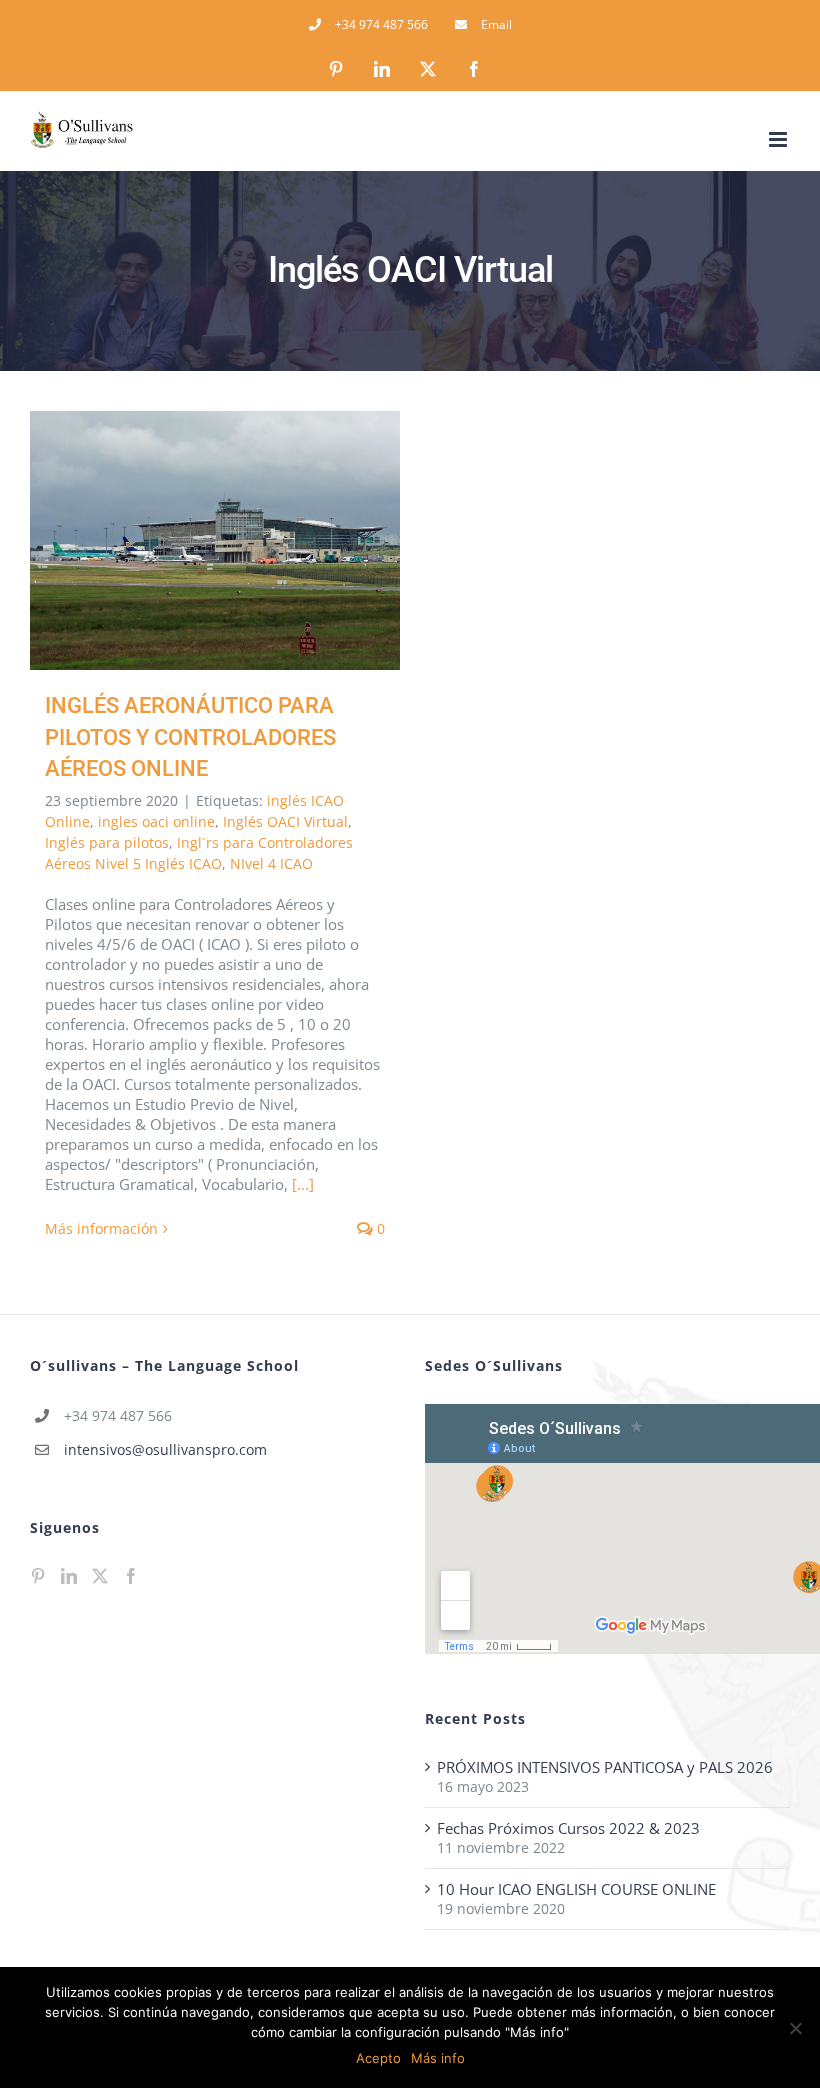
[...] (303, 1184)
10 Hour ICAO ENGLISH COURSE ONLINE (576, 1889)
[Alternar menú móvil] (779, 139)
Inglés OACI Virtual (285, 821)
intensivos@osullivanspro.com (165, 1449)
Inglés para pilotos (107, 842)
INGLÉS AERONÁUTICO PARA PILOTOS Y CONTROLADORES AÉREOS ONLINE (186, 540)
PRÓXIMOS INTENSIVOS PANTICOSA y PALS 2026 (605, 1767)
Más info (438, 2058)
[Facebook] (131, 1576)
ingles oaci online (156, 821)
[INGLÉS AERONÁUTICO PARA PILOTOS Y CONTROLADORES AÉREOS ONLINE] (215, 540)
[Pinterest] (38, 1576)
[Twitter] (100, 1576)
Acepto (378, 2058)
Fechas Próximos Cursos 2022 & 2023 (568, 1828)
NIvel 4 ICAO (271, 863)
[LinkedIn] (69, 1576)
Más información (101, 1228)
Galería (244, 540)
